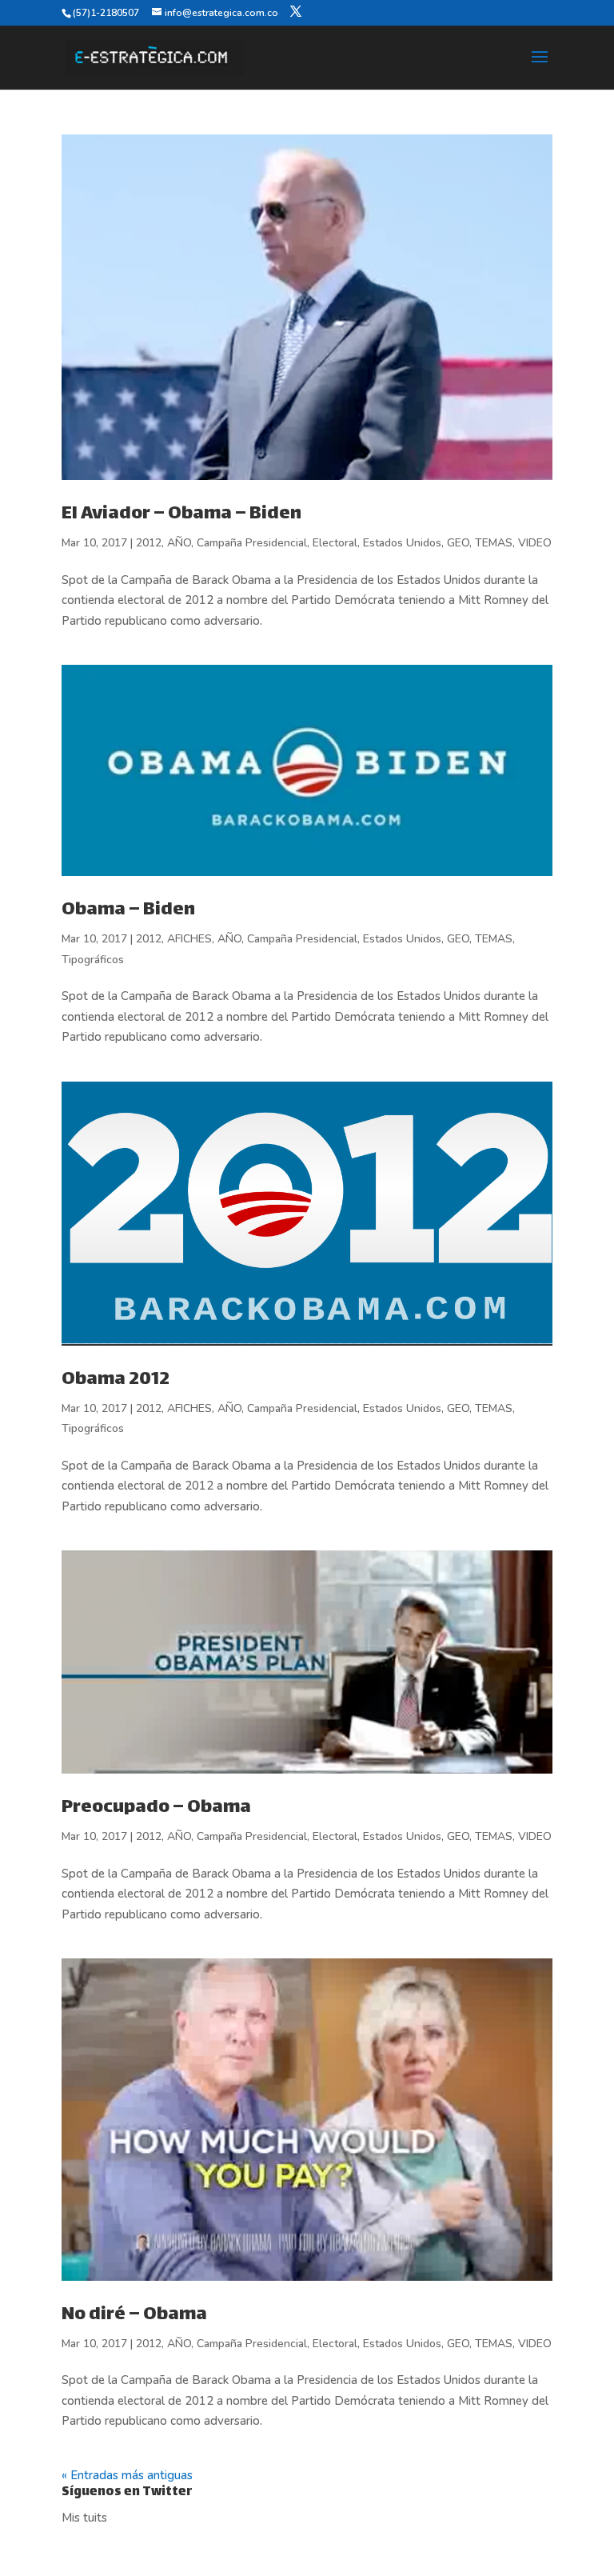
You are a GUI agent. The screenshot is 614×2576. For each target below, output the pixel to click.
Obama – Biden (128, 910)
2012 (149, 543)
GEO (458, 543)
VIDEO (535, 543)
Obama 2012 (116, 1380)
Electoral (335, 543)
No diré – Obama (134, 2315)
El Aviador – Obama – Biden (181, 514)
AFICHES (189, 939)
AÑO (179, 543)
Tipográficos (93, 960)
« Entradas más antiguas (127, 2475)
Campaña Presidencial (252, 543)
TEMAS (494, 543)
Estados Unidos (402, 543)
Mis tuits (84, 2518)
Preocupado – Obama (156, 1808)
